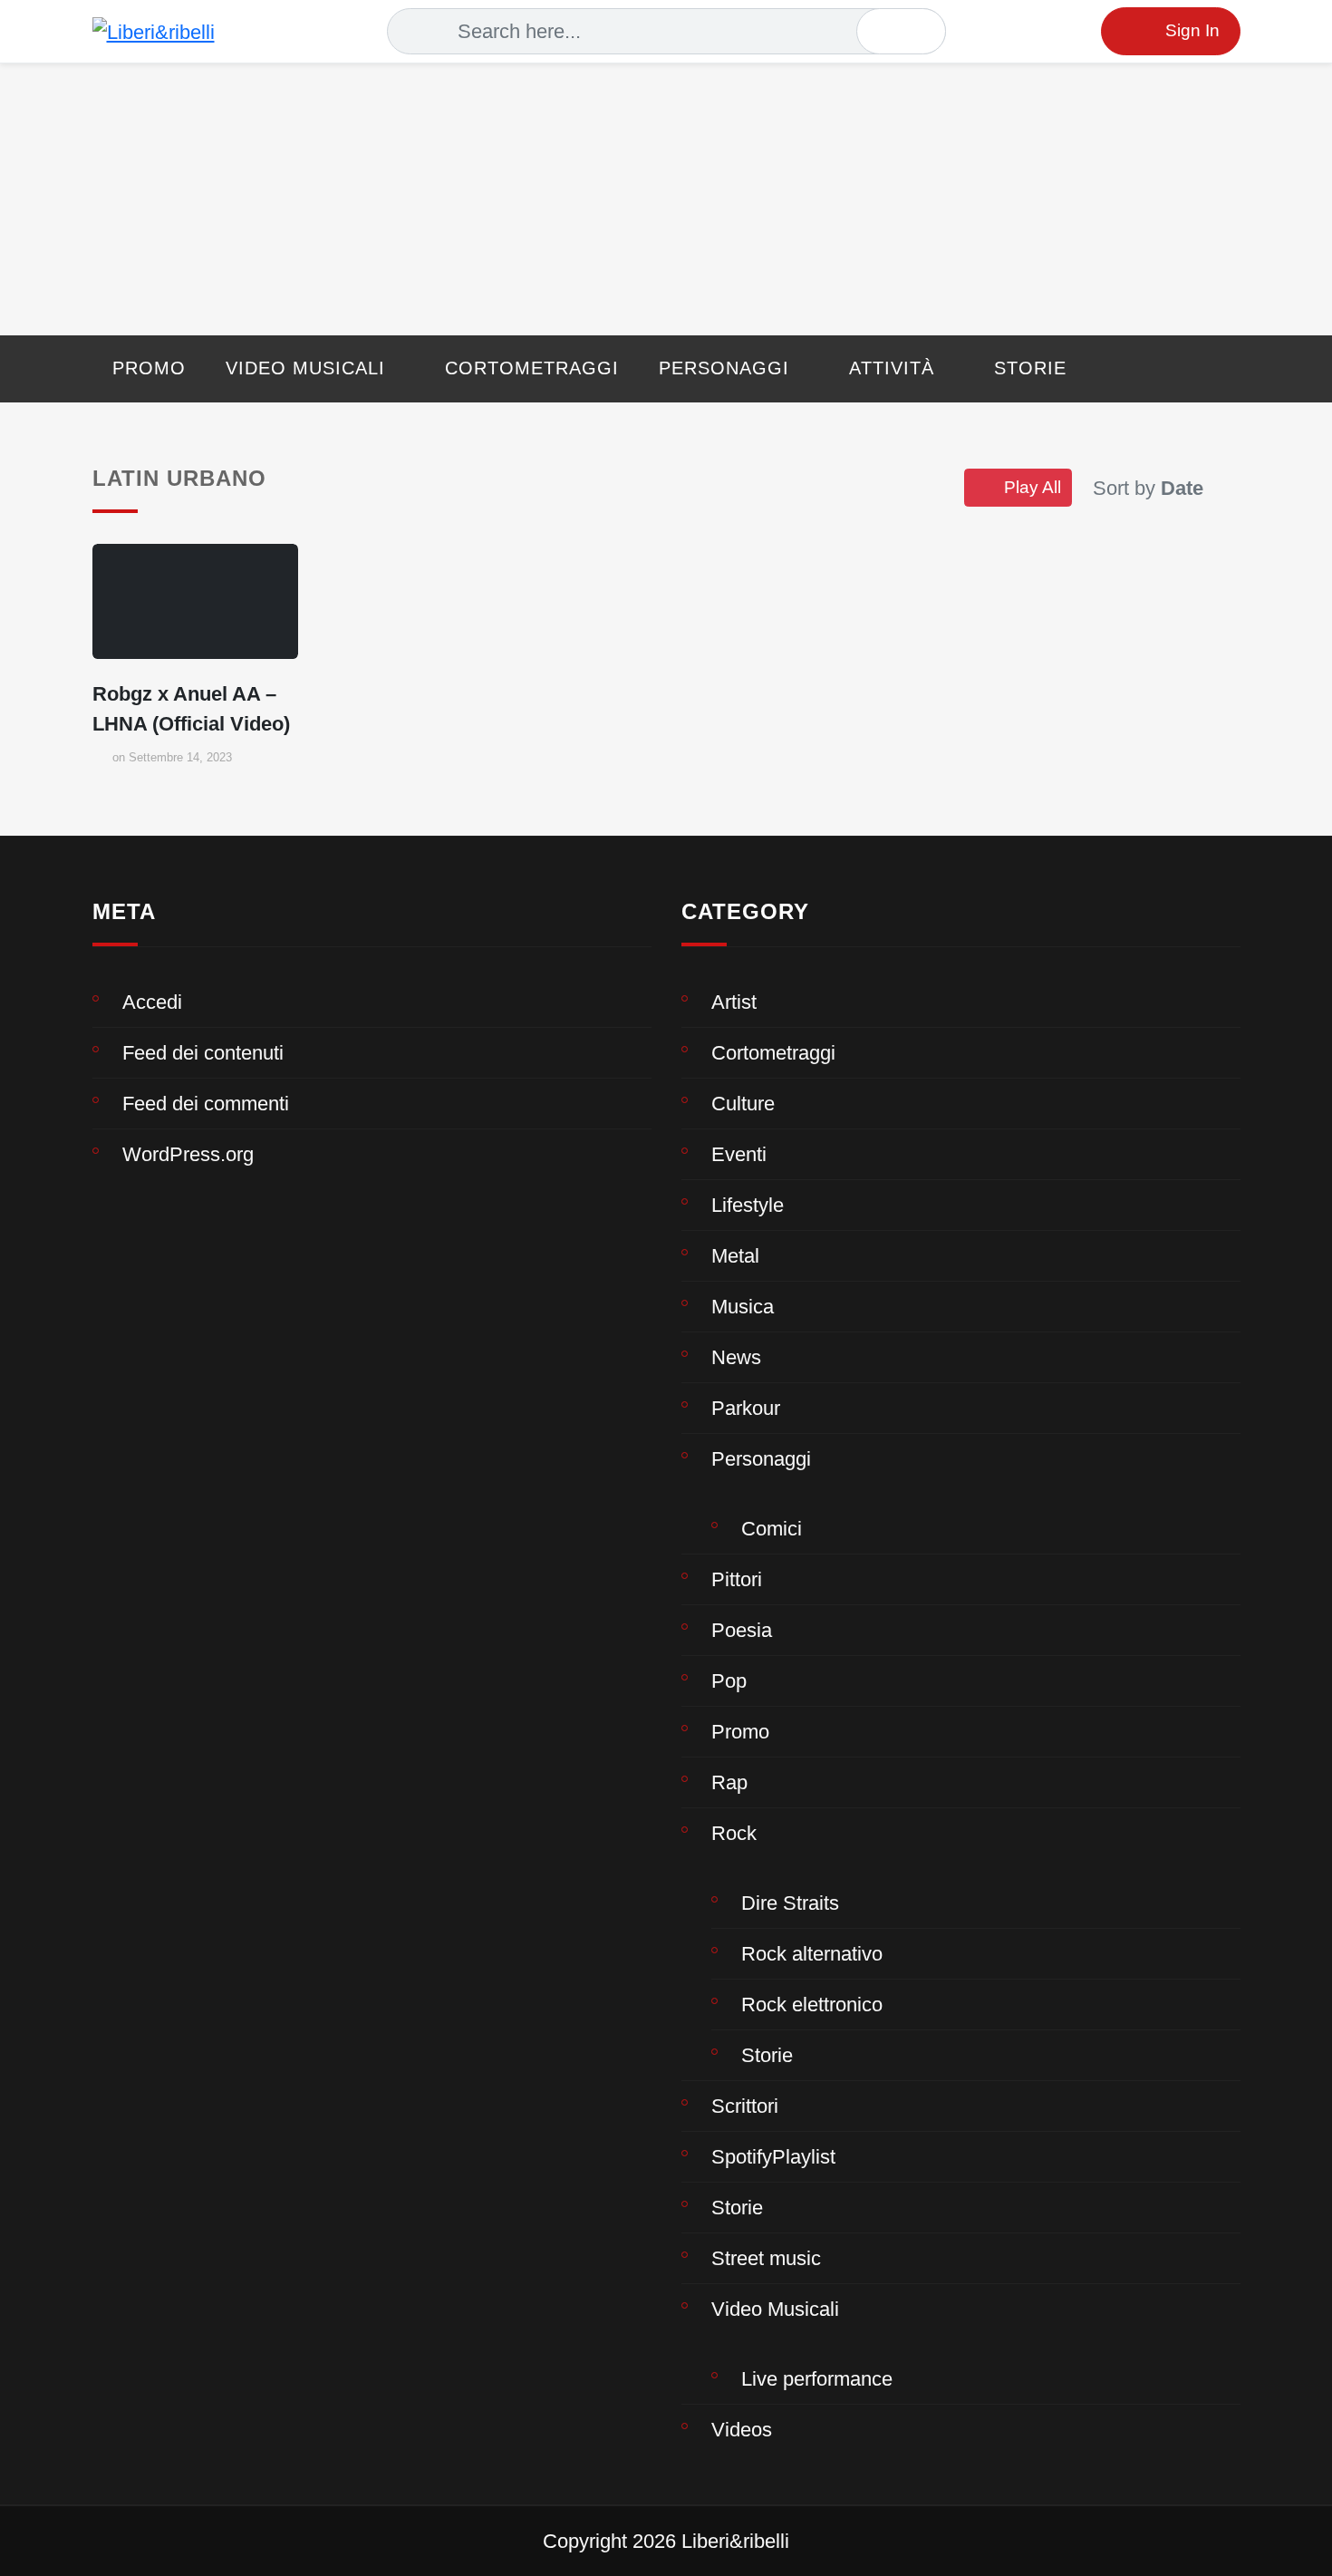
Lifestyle (748, 1205)
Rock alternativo (812, 1954)
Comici (772, 1529)
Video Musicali (305, 368)
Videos (742, 2430)
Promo (149, 368)
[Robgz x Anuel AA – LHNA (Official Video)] (195, 602)
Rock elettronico (812, 2005)
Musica (743, 1307)
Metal (735, 1256)
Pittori (737, 1579)
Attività (892, 368)
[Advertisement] (666, 199)
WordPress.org (188, 1154)
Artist (734, 1002)
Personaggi (724, 368)
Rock (734, 1833)
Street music (766, 2258)
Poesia (742, 1630)
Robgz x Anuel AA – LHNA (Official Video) (191, 709)
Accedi (152, 1002)
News (736, 1357)
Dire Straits (790, 1903)
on (172, 757)
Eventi (739, 1154)
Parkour (746, 1408)
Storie (1030, 368)
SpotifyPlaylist (773, 2157)
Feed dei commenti (206, 1104)
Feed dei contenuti (203, 1053)
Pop (729, 1681)
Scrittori (745, 2106)
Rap (729, 1782)
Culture (743, 1104)
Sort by (1148, 488)
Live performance (817, 2379)
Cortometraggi (532, 368)
